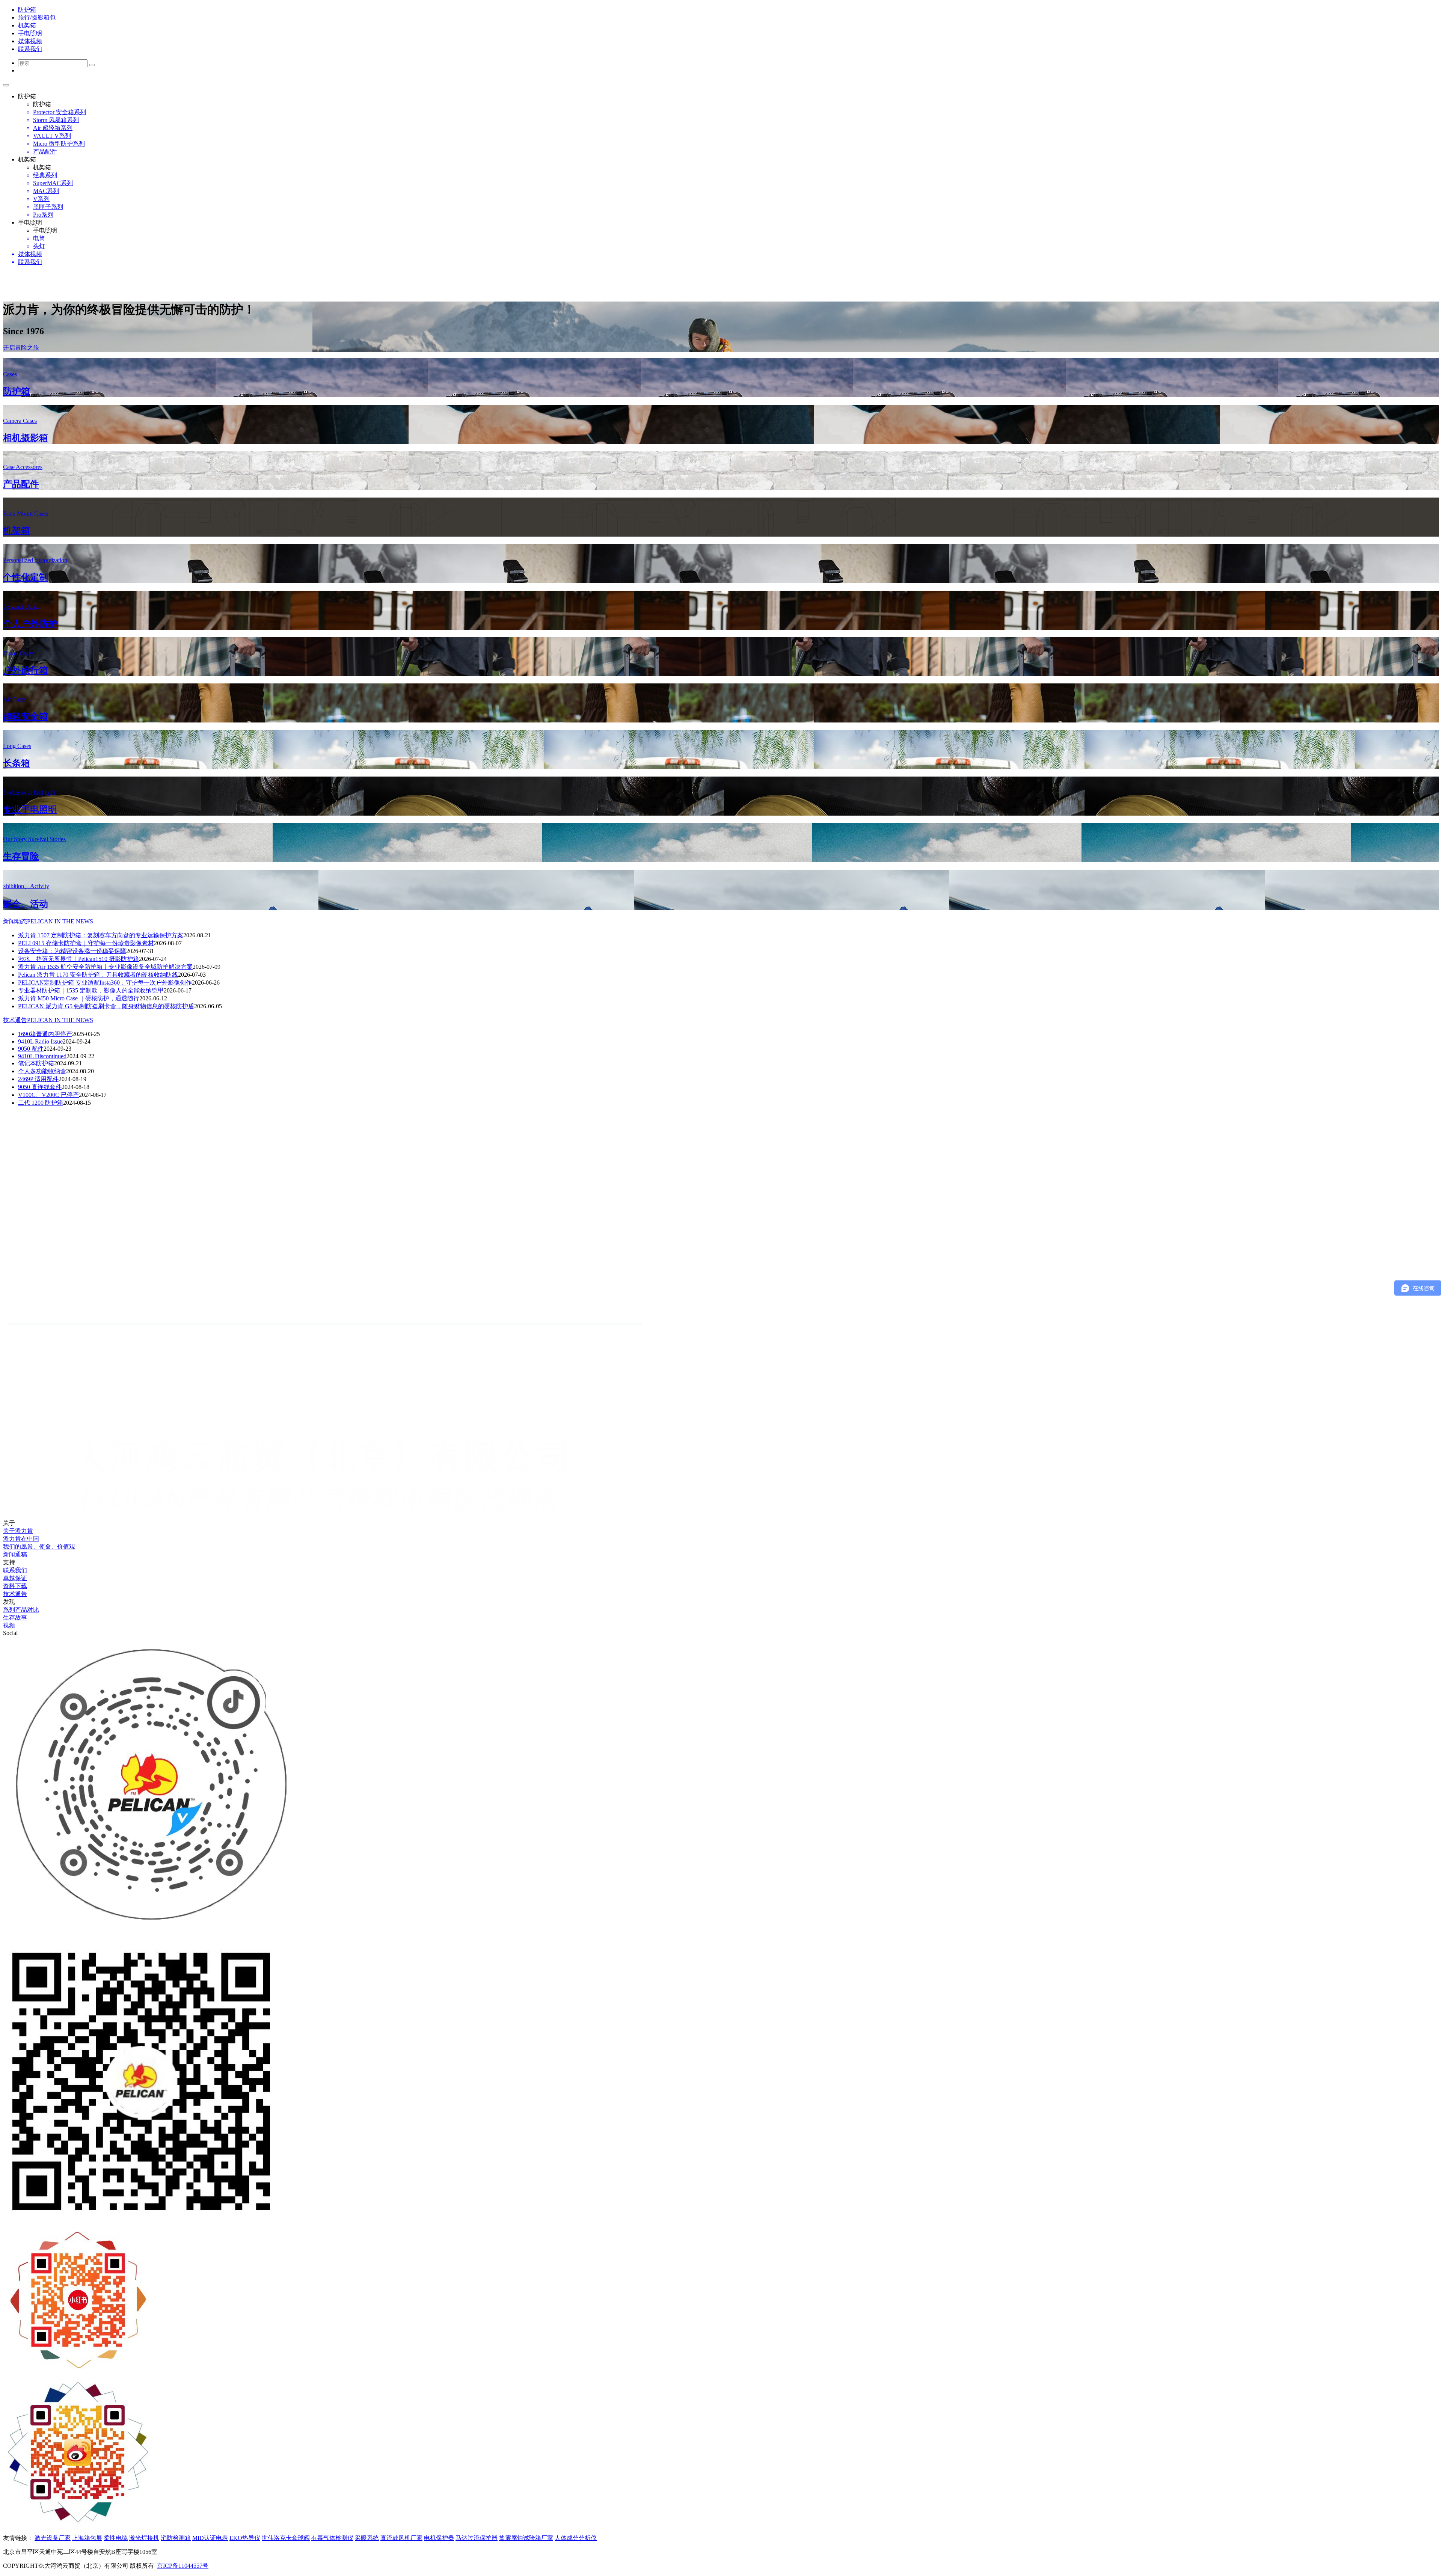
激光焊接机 (144, 2538)
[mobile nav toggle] (6, 85)
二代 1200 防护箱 (41, 1103)
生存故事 (15, 1618)
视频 (9, 1625)
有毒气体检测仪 (332, 2538)
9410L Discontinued (42, 1056)
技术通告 (48, 1020)
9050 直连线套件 (40, 1087)
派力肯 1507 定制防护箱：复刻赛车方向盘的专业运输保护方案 (101, 935)
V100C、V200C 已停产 (48, 1095)
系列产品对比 (21, 1610)
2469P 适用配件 (38, 1079)
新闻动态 (48, 921)
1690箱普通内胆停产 (45, 1034)
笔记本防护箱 (36, 1063)
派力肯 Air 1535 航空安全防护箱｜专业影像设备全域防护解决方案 (105, 967)
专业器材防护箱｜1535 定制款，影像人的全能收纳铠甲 (91, 990)
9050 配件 (31, 1049)
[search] (92, 65)
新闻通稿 (15, 1554)
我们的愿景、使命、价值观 (39, 1547)
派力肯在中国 (21, 1539)
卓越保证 (15, 1578)
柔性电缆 (116, 2538)
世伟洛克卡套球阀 (286, 2538)
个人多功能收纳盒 (42, 1071)
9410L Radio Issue (40, 1041)
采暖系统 (367, 2538)
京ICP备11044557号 (183, 2566)
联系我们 (15, 1570)
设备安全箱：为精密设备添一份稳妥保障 (72, 951)
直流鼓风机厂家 (401, 2538)
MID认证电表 (210, 2538)
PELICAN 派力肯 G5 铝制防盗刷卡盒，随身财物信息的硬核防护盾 (106, 1006)
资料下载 (15, 1586)
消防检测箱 (176, 2538)
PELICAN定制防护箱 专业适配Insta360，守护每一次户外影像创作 (105, 983)
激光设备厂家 (53, 2538)
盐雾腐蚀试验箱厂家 (526, 2538)
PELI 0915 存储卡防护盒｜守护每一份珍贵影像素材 (86, 943)
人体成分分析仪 (576, 2538)
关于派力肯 (18, 1531)
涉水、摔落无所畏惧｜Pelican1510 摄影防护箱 (78, 959)
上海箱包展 (87, 2538)
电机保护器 (439, 2538)
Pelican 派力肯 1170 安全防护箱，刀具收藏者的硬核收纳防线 (98, 975)
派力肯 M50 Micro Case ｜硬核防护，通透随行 (79, 998)
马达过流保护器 (477, 2538)
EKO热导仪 (245, 2538)
